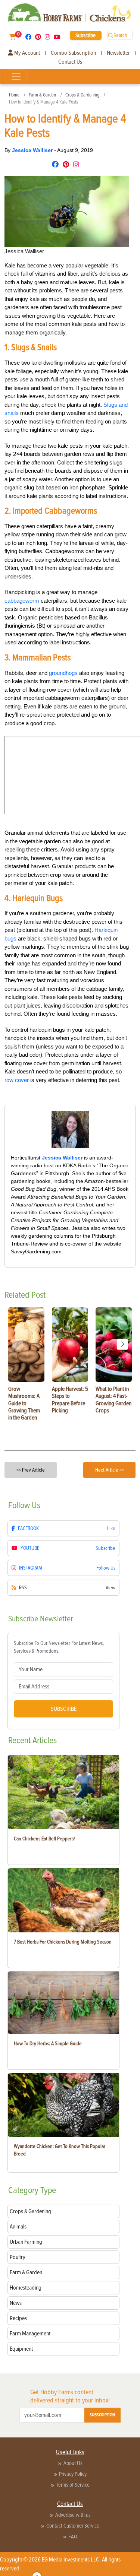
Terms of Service (73, 2485)
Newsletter (118, 53)
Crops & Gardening (82, 95)
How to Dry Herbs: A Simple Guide (48, 2044)
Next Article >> (110, 1470)
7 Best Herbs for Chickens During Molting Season (63, 1942)
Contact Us (70, 62)
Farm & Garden (42, 95)
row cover (17, 1080)
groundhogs (63, 673)
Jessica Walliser (33, 150)
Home (14, 95)
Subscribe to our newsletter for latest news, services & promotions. (59, 1647)
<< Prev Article (31, 1470)
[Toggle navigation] (16, 77)
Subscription (102, 2415)
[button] (122, 1344)
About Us (73, 2463)
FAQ (73, 2537)
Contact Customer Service (73, 2526)
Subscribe (85, 35)
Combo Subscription (73, 53)
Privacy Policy (73, 2474)
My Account (27, 53)
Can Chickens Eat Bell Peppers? (44, 1839)
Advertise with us (73, 2515)
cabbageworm (22, 601)
